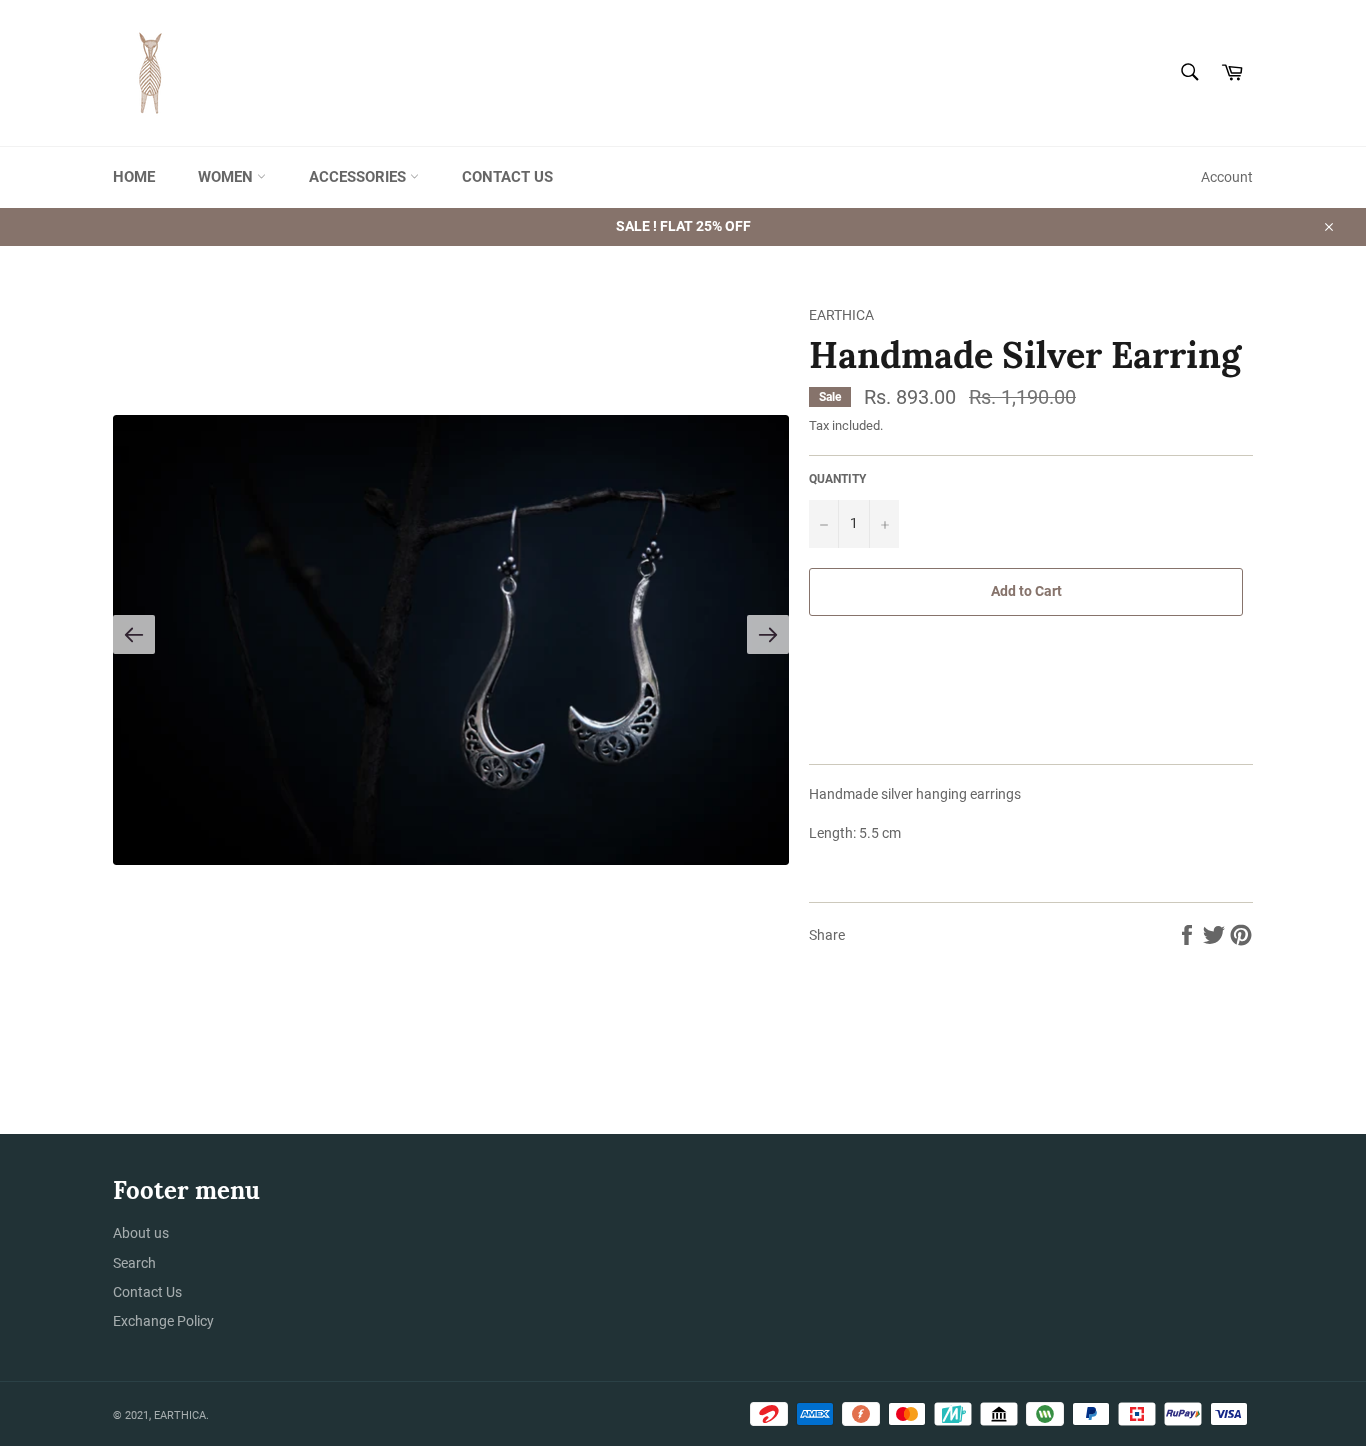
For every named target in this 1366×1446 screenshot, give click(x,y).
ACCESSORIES (359, 177)
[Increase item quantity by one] (884, 524)
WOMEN (227, 177)
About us (141, 1233)
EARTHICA (180, 1415)
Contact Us (147, 1292)
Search (134, 1263)
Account (1227, 177)
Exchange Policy (163, 1321)
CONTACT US (507, 177)
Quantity (837, 479)
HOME (134, 177)
